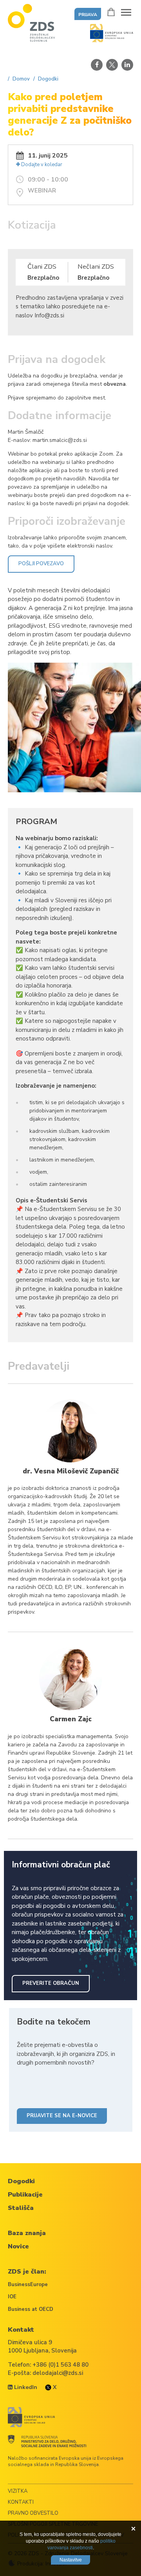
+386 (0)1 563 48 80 (61, 2365)
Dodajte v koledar (41, 165)
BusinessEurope (28, 2285)
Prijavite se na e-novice (62, 2116)
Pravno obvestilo (33, 2513)
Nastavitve (71, 2560)
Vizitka (18, 2491)
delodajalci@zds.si (58, 2373)
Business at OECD (31, 2309)
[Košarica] (111, 12)
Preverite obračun (51, 1983)
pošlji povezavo (41, 564)
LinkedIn (25, 2387)
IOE (12, 2297)
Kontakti (21, 2502)
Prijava (88, 15)
